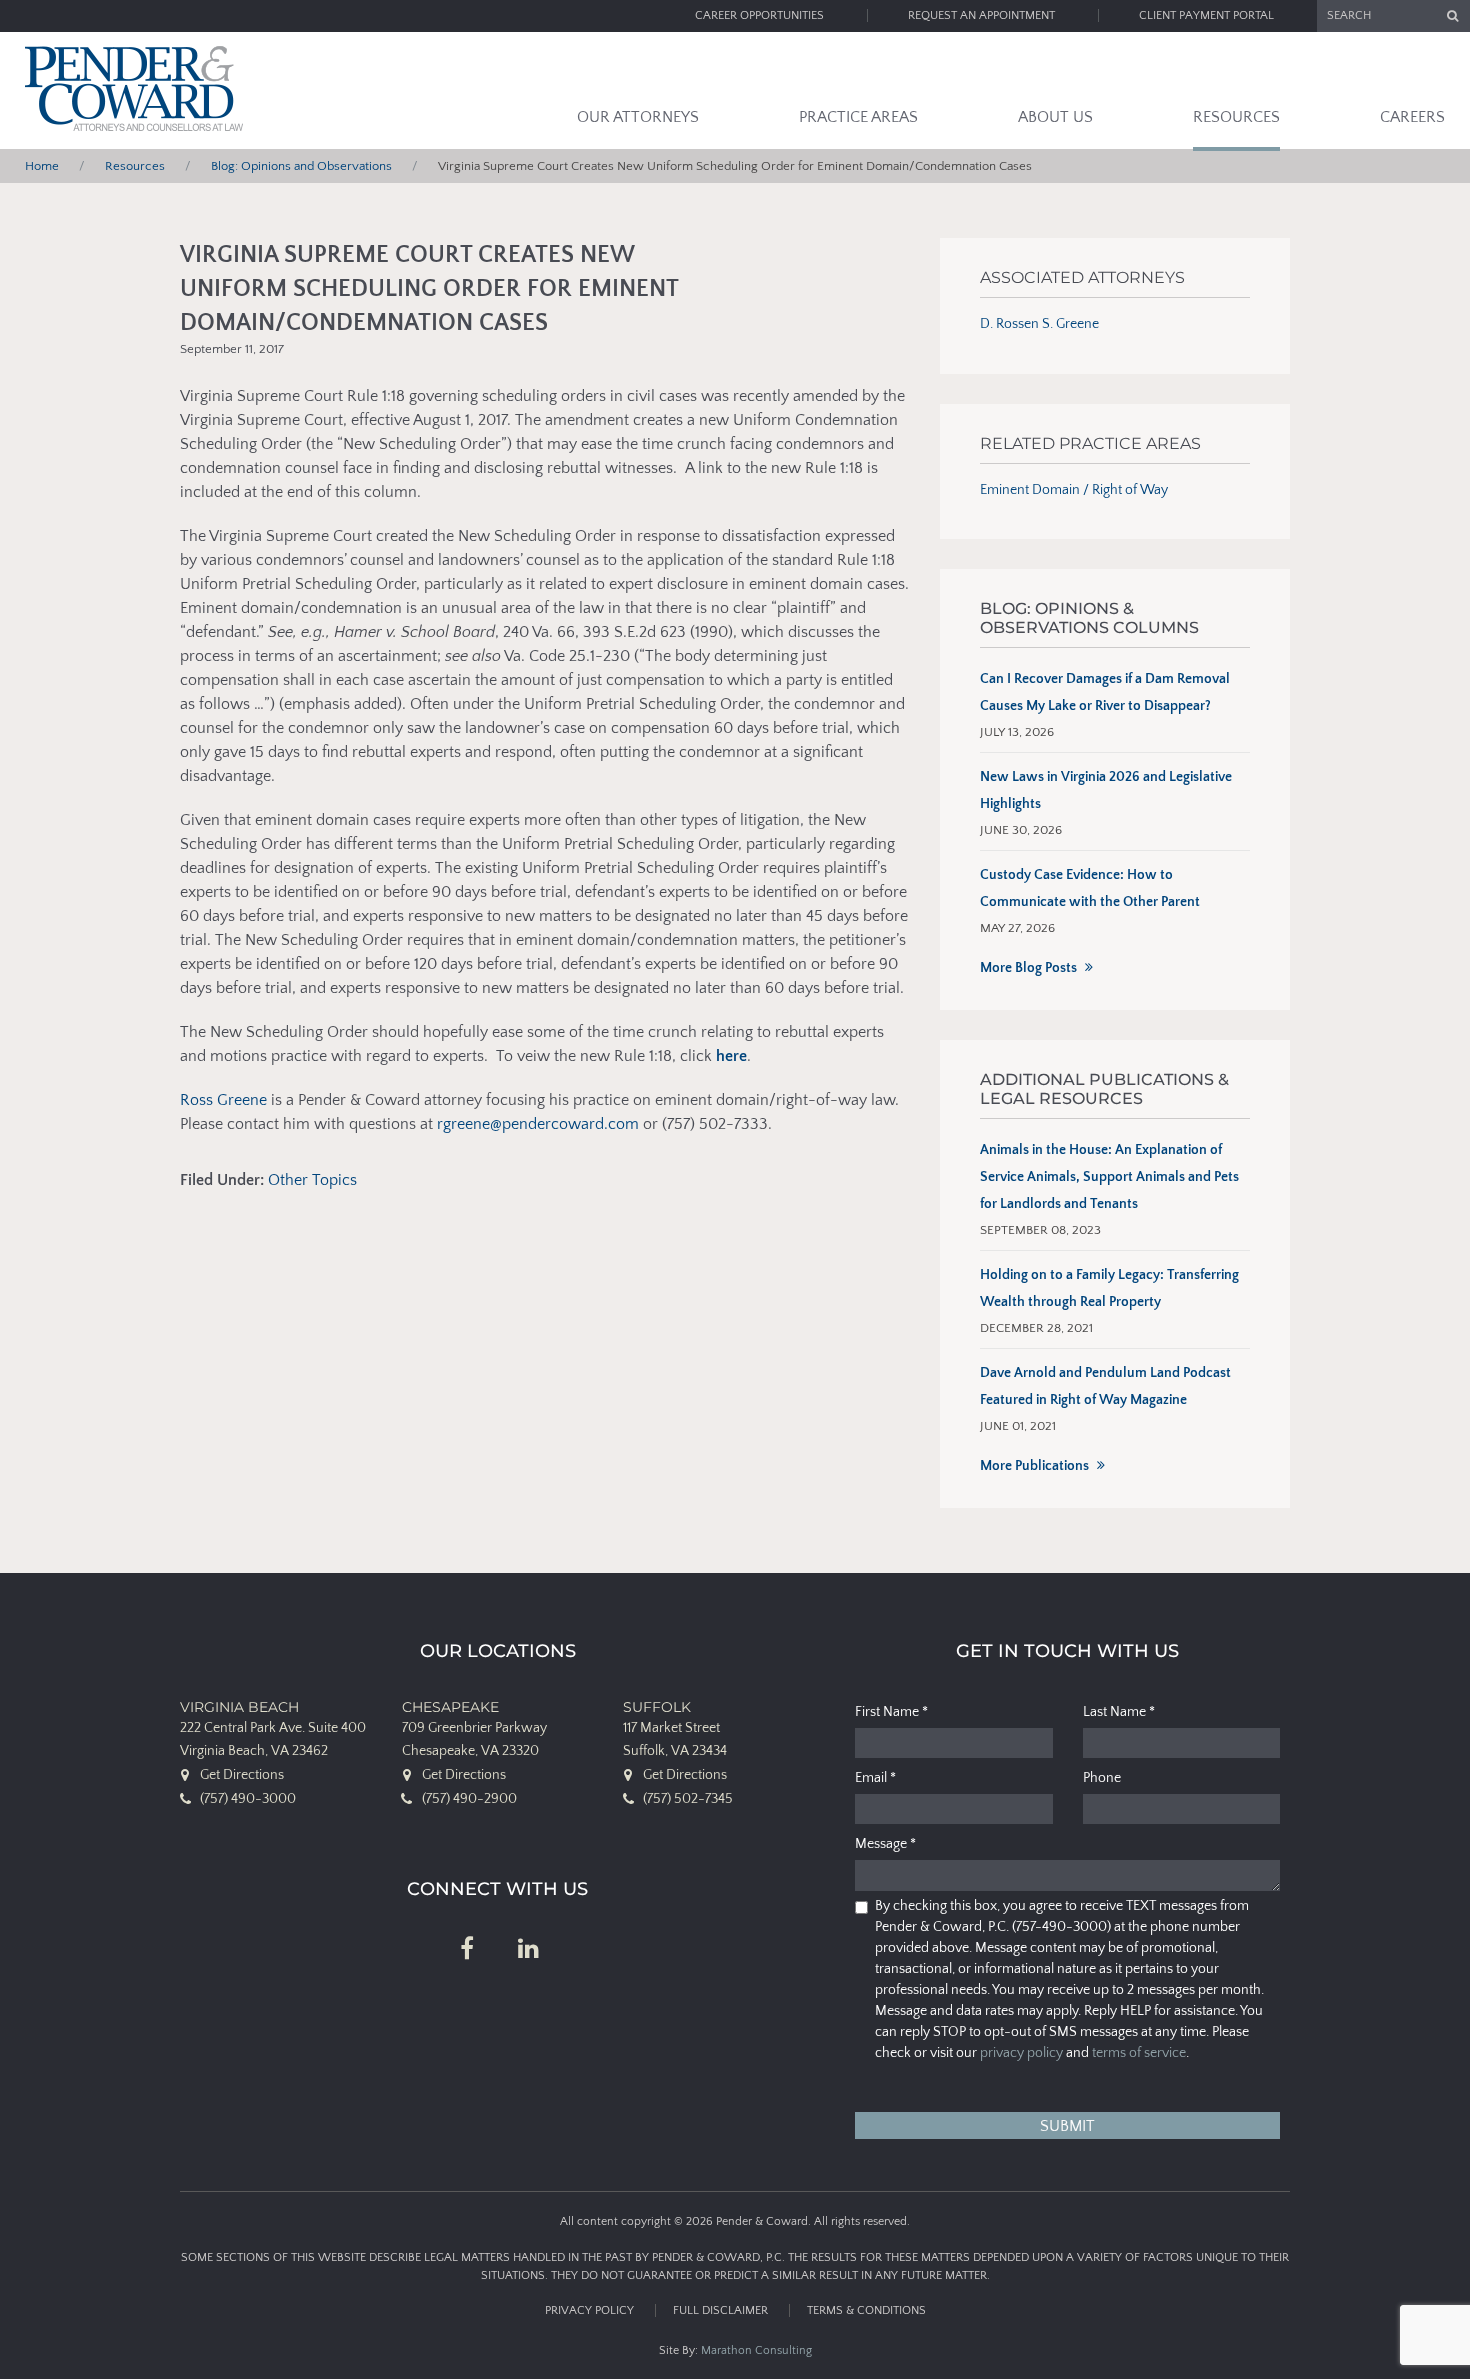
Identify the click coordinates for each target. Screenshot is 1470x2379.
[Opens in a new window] (467, 1950)
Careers (1412, 117)
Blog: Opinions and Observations (301, 166)
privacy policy (1021, 2053)
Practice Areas (858, 117)
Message (885, 1844)
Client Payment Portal (1206, 15)
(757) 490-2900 (469, 1799)
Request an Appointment (981, 15)
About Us (1055, 117)
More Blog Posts (1028, 968)
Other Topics (312, 1180)
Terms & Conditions (866, 2310)
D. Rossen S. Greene (1039, 324)
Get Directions (242, 1775)
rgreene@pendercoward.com (538, 1124)
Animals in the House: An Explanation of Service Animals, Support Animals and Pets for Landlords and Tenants (1109, 1177)
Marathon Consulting (756, 2350)
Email (875, 1778)
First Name (891, 1712)
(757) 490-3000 (248, 1799)
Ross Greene (223, 1100)
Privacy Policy (589, 2310)
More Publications (1034, 1466)
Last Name (1119, 1712)
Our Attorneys (638, 117)
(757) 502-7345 (688, 1799)
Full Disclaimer (720, 2310)
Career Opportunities (759, 15)
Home (42, 166)
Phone (1102, 1778)
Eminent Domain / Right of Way (1074, 490)
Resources (1236, 117)
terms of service (1139, 2053)
